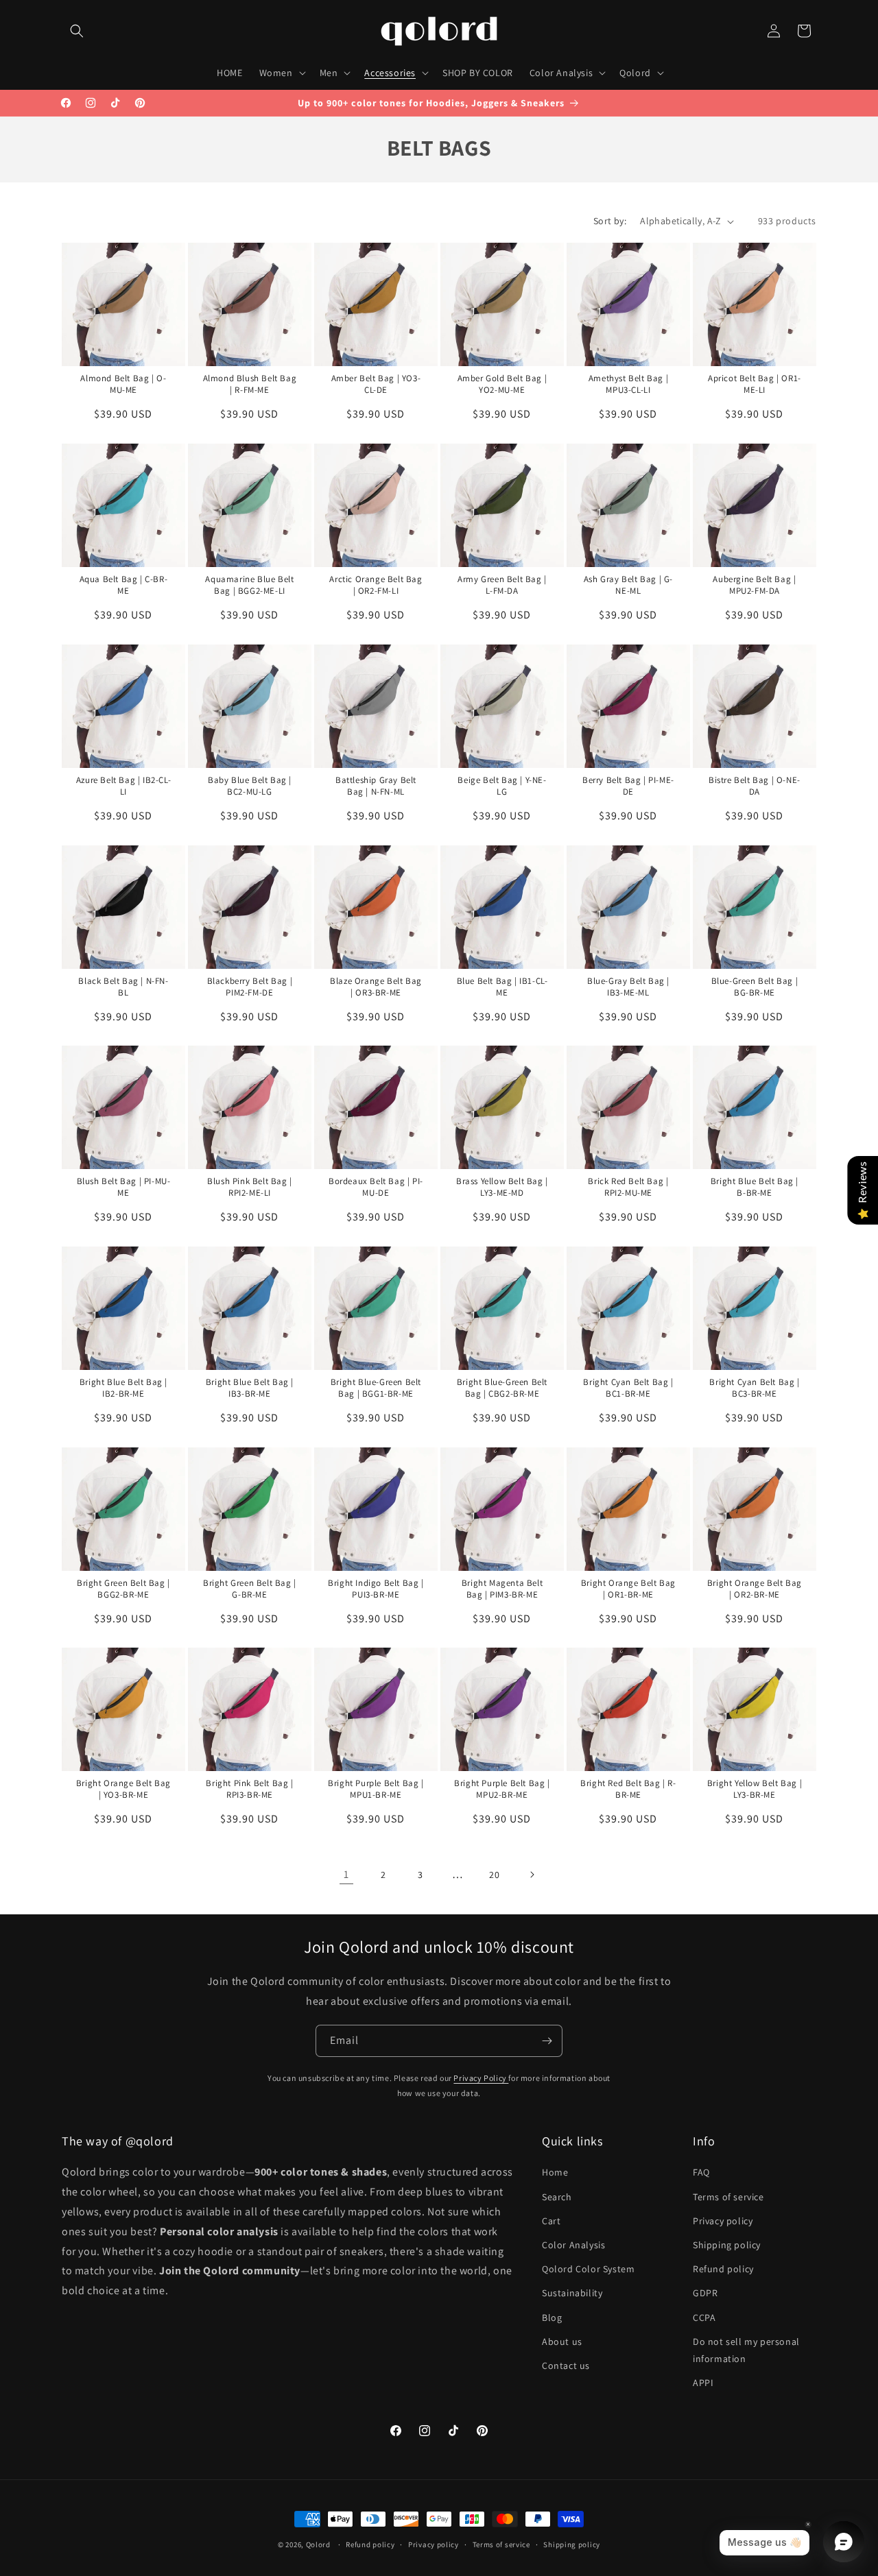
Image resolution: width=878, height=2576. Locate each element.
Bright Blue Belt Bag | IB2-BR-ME (123, 1388)
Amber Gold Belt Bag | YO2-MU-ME (502, 384)
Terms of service (728, 2197)
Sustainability (572, 2294)
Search (557, 2197)
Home (555, 2173)
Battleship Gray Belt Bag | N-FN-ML (376, 786)
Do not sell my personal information (746, 2350)
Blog (552, 2318)
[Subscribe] (547, 2041)
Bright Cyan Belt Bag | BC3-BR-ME (754, 1388)
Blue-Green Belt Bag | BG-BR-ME (754, 987)
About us (562, 2342)
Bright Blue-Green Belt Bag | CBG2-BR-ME (502, 1388)
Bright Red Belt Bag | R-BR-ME (628, 1789)
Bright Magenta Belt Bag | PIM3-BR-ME (502, 1589)
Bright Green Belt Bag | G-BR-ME (250, 1589)
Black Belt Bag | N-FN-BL (123, 987)
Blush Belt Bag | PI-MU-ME (124, 1187)
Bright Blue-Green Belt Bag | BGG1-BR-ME (376, 1388)
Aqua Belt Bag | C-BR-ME (124, 585)
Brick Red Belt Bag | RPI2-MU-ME (628, 1187)
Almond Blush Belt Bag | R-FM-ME (250, 384)
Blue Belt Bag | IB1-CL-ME (502, 987)
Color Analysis (573, 2245)
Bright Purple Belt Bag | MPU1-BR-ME (376, 1789)
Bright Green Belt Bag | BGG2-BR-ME (123, 1589)
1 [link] (346, 1874)
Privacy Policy (481, 2078)
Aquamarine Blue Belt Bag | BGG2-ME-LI (249, 585)
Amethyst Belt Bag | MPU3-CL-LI (628, 384)
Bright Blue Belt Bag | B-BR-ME (754, 1187)
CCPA (704, 2318)
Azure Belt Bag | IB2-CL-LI (123, 786)
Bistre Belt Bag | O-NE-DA (755, 786)
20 (494, 1875)
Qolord (318, 2544)
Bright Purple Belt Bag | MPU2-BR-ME (502, 1789)
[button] (77, 31)
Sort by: (610, 221)
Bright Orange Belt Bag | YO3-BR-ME (123, 1789)
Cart (551, 2221)
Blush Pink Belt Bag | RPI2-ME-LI (250, 1187)
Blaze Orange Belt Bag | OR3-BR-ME (376, 987)
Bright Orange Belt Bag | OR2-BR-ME (754, 1589)
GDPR (705, 2294)
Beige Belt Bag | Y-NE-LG (502, 786)
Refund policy (723, 2269)
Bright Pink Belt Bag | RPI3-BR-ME (249, 1789)
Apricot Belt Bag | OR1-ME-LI (755, 384)
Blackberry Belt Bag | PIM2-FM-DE (250, 987)
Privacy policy (723, 2221)
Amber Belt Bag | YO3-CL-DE (376, 384)
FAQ (701, 2173)
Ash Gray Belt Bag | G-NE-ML (628, 585)
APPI (703, 2383)
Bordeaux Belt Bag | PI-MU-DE (376, 1187)
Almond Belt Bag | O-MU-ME (123, 384)
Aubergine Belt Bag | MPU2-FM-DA (754, 585)
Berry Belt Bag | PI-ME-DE (628, 786)
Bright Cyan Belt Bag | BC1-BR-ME (628, 1388)
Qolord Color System (588, 2269)
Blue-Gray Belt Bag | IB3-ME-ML (628, 987)
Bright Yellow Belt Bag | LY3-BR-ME (754, 1789)
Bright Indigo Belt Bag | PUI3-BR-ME (376, 1589)
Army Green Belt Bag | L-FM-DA (502, 585)
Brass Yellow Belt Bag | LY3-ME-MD (502, 1187)
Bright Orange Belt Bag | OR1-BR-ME (628, 1589)
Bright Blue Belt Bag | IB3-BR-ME (250, 1388)
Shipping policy (727, 2245)
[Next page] (532, 1875)
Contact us (566, 2366)
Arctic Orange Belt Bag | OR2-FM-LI (376, 585)
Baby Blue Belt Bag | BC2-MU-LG (250, 786)
